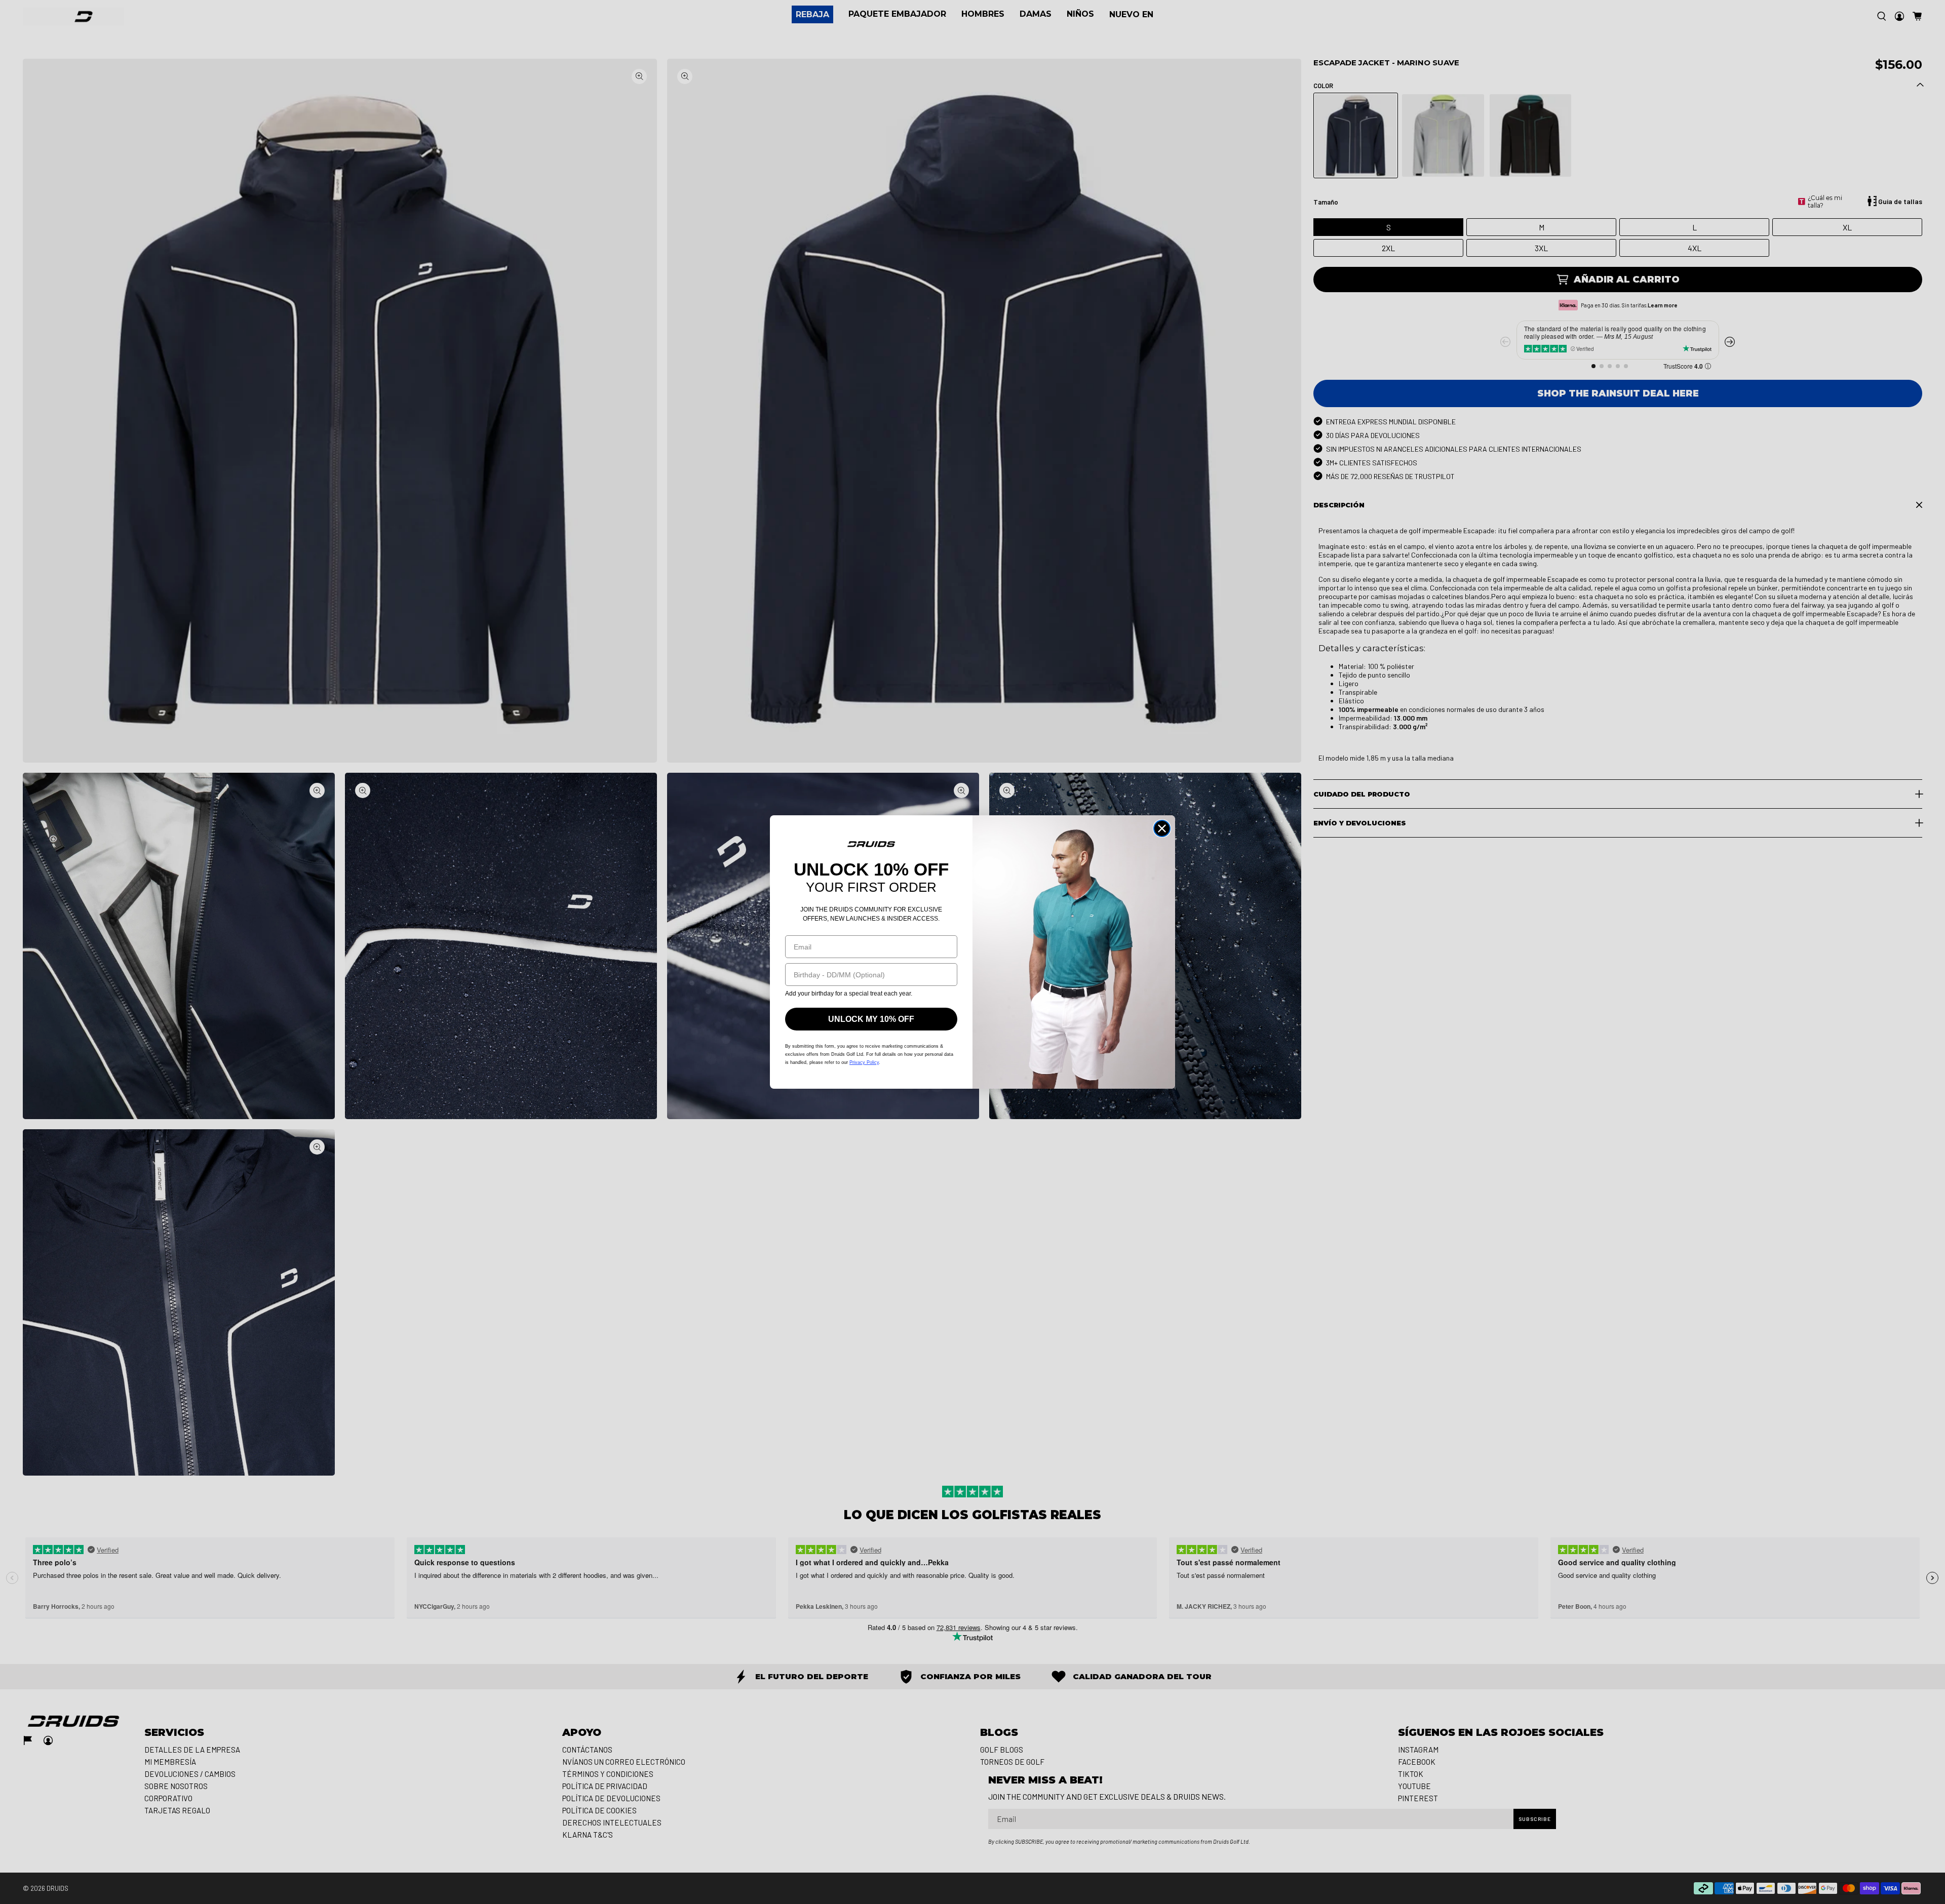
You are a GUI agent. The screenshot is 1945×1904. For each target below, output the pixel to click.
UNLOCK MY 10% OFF (871, 1019)
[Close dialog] (1162, 828)
